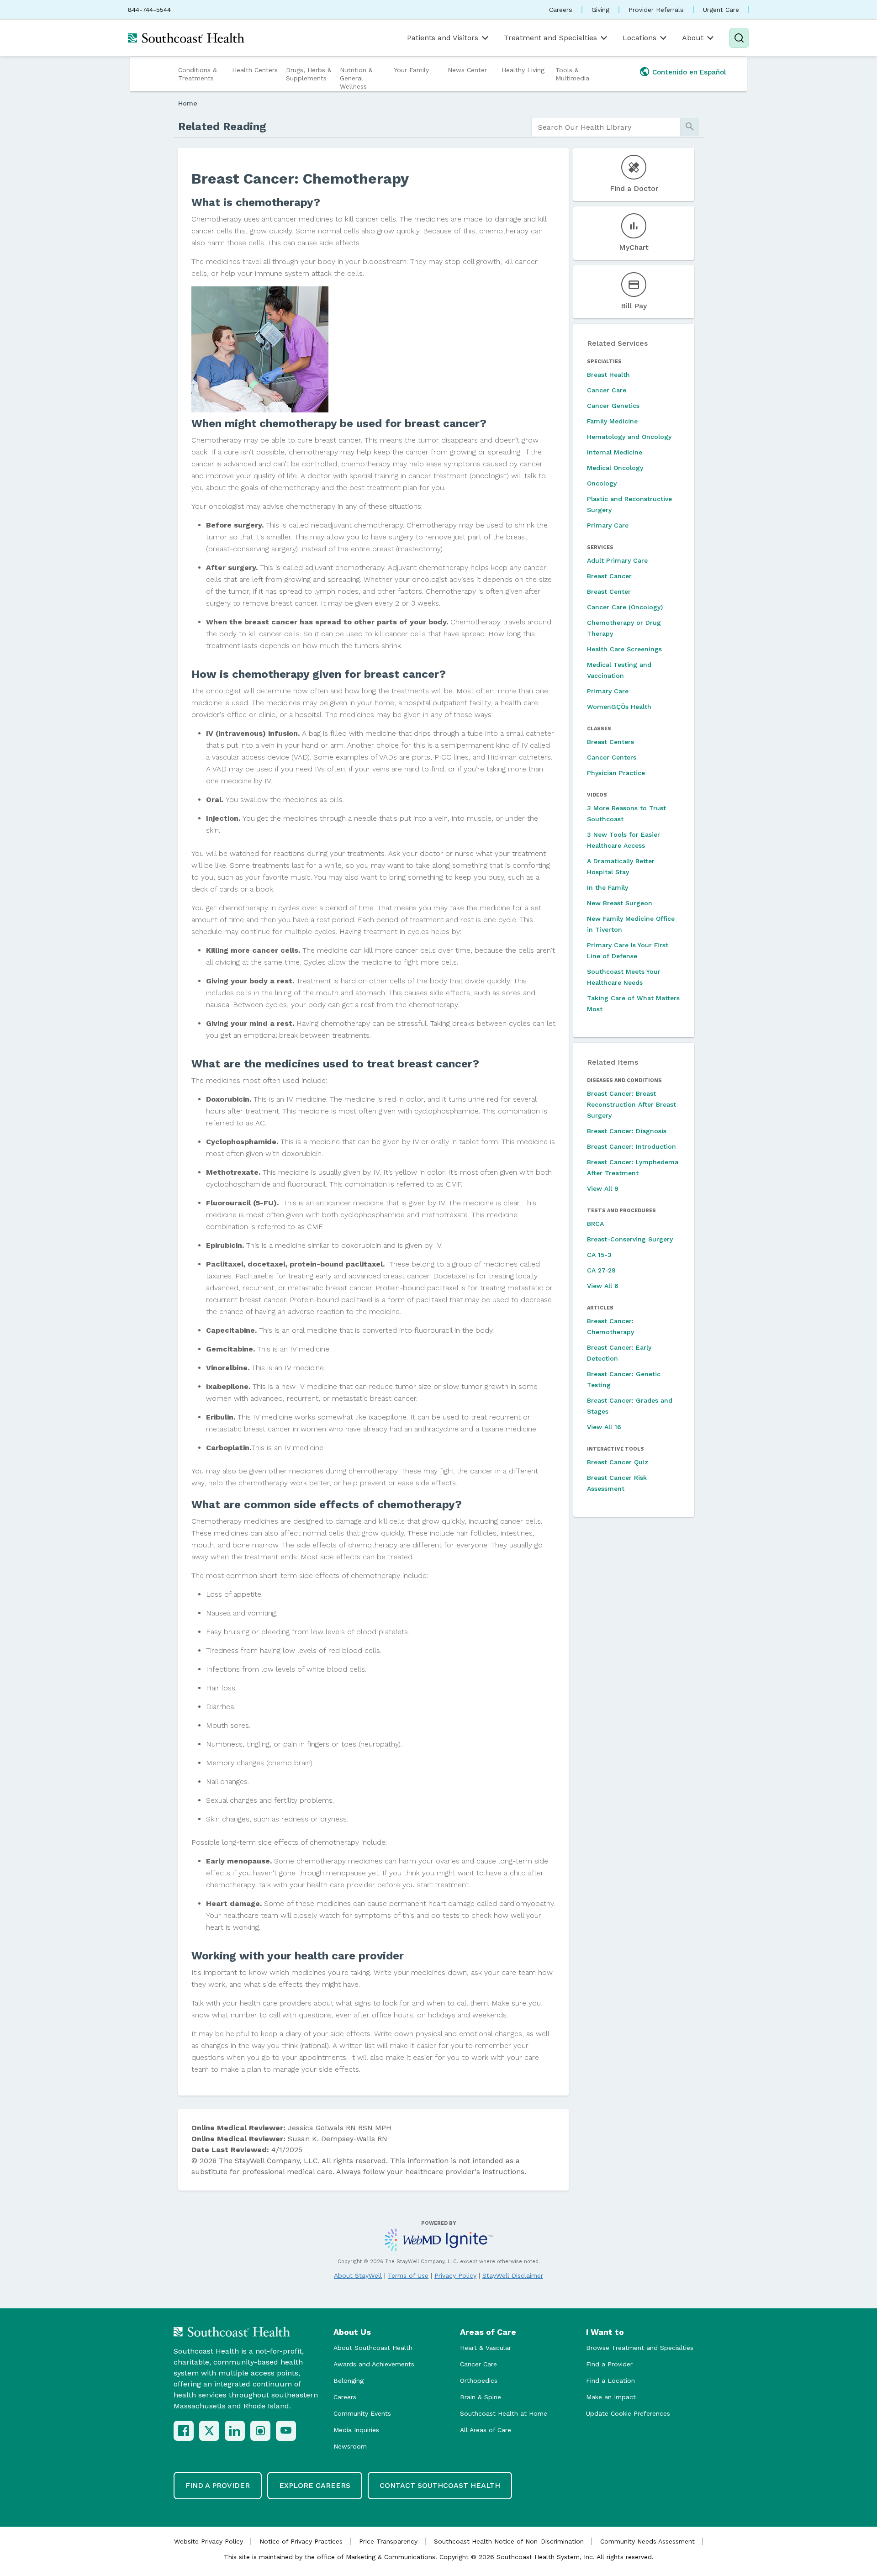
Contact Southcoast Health (440, 2485)
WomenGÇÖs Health (619, 707)
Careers (561, 10)
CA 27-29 (601, 1270)
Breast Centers (610, 742)
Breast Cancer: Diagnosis (627, 1131)
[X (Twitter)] (209, 2431)
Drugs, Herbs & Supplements (309, 74)
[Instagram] (260, 2431)
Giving (600, 10)
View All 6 (603, 1286)
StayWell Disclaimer (513, 2275)
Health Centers (255, 70)
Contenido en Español (689, 72)
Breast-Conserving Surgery (630, 1239)
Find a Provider (609, 2364)
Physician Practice (616, 773)
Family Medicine (612, 421)
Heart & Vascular (486, 2348)
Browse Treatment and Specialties (640, 2348)
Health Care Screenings (624, 649)
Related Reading (222, 127)
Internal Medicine (615, 452)
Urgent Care (721, 10)
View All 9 (603, 1188)
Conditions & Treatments (198, 74)
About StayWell (358, 2275)
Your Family (411, 70)
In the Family (608, 887)
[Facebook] (184, 2431)
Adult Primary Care (617, 560)
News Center (467, 70)
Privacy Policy (455, 2275)
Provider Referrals (656, 10)
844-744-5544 (149, 10)
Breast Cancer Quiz (618, 1462)
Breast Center (609, 591)
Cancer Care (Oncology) (625, 607)
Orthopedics (479, 2381)
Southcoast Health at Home (504, 2413)
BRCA (595, 1224)
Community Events (362, 2413)
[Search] (739, 38)
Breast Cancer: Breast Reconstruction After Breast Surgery (631, 1104)
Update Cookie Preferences (628, 2413)
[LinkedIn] (235, 2431)
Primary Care (608, 525)
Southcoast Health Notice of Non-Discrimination (509, 2541)
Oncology (602, 483)
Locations (639, 38)
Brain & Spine (481, 2397)
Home (188, 103)
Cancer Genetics (613, 406)
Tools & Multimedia (572, 74)
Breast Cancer (609, 576)
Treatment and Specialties (550, 38)
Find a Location (610, 2381)
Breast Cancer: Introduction (631, 1146)
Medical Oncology (615, 468)
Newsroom (350, 2446)
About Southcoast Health (373, 2348)
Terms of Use (408, 2275)
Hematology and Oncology (629, 437)
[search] (606, 127)
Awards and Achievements (374, 2364)
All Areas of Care (486, 2430)
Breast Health (608, 375)
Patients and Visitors (443, 38)
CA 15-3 (599, 1255)
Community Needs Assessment (647, 2541)
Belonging (349, 2381)
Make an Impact (611, 2397)
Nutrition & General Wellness (356, 78)
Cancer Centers (612, 757)
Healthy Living (523, 70)
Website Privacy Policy (209, 2541)
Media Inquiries (356, 2430)
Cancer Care (607, 390)
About (693, 38)
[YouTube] (286, 2431)
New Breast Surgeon (620, 903)
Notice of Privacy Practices (301, 2541)
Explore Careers (315, 2485)
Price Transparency (388, 2541)
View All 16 (604, 1427)
